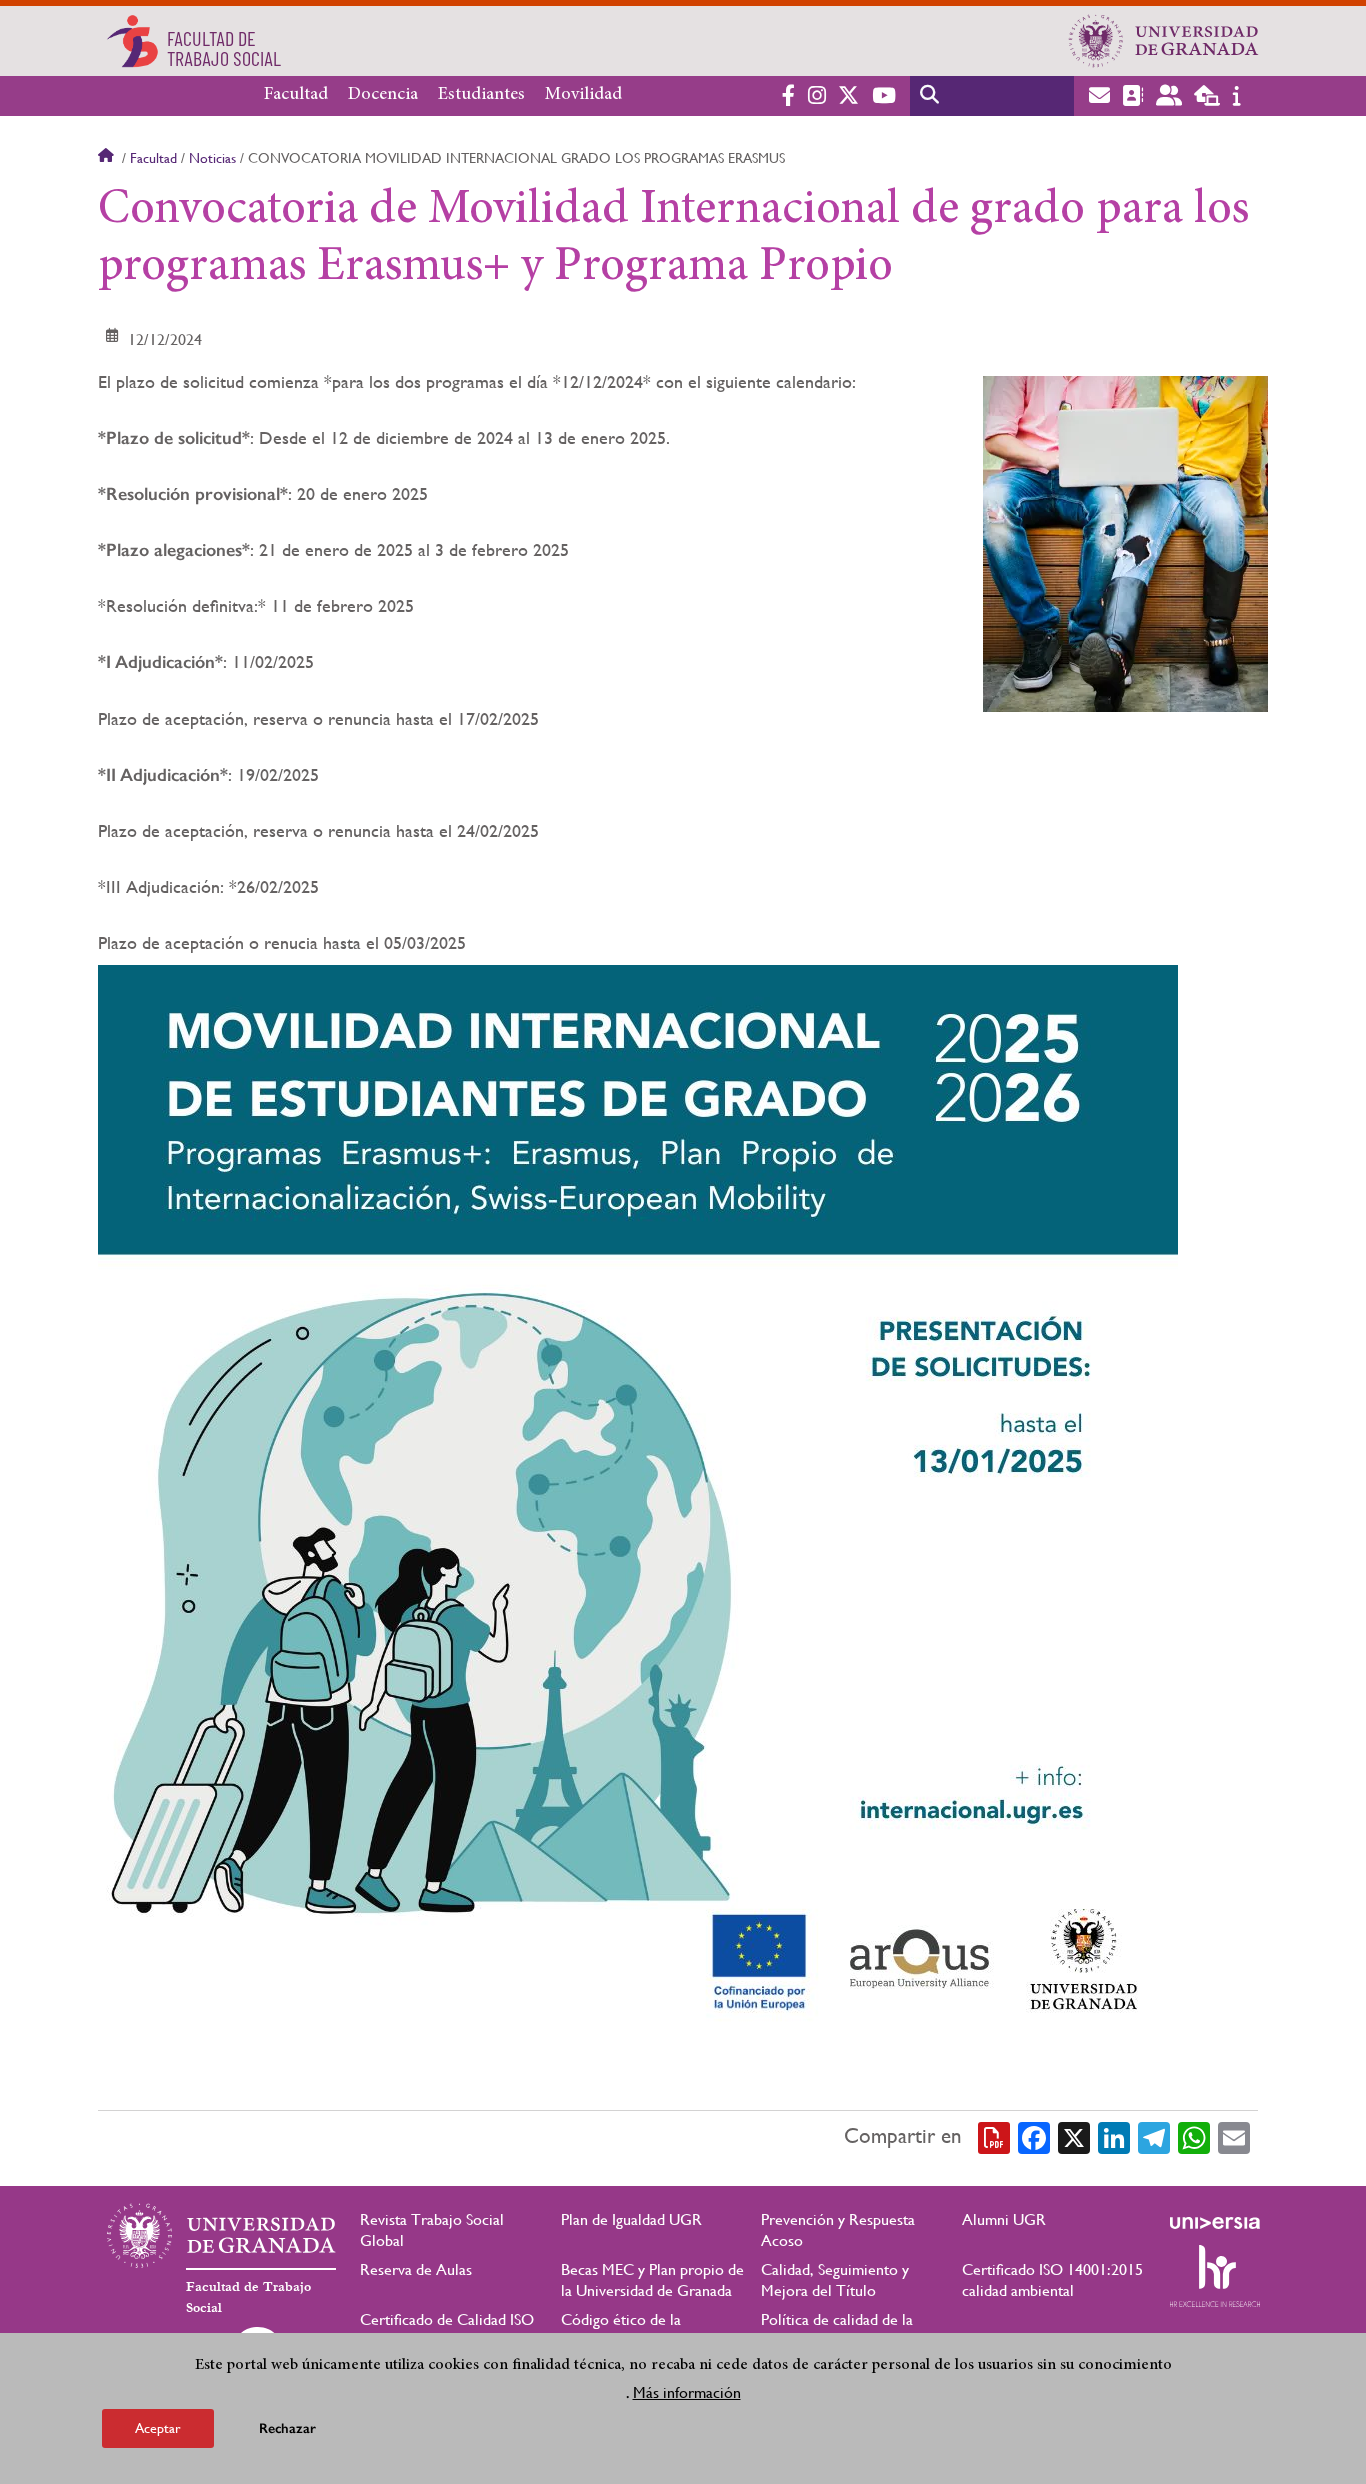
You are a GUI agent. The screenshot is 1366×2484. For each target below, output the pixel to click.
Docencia (383, 95)
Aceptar (158, 2428)
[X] (1074, 2137)
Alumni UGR (1004, 2219)
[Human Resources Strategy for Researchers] (1215, 2276)
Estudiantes (481, 95)
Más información (687, 2392)
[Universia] (1215, 2223)
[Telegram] (1154, 2137)
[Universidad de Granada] (1164, 41)
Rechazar (287, 2428)
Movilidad (583, 95)
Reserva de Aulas (416, 2269)
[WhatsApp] (1194, 2137)
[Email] (1234, 2137)
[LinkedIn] (1114, 2137)
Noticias (212, 158)
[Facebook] (1034, 2137)
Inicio (108, 158)
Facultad (296, 95)
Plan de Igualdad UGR (631, 2219)
